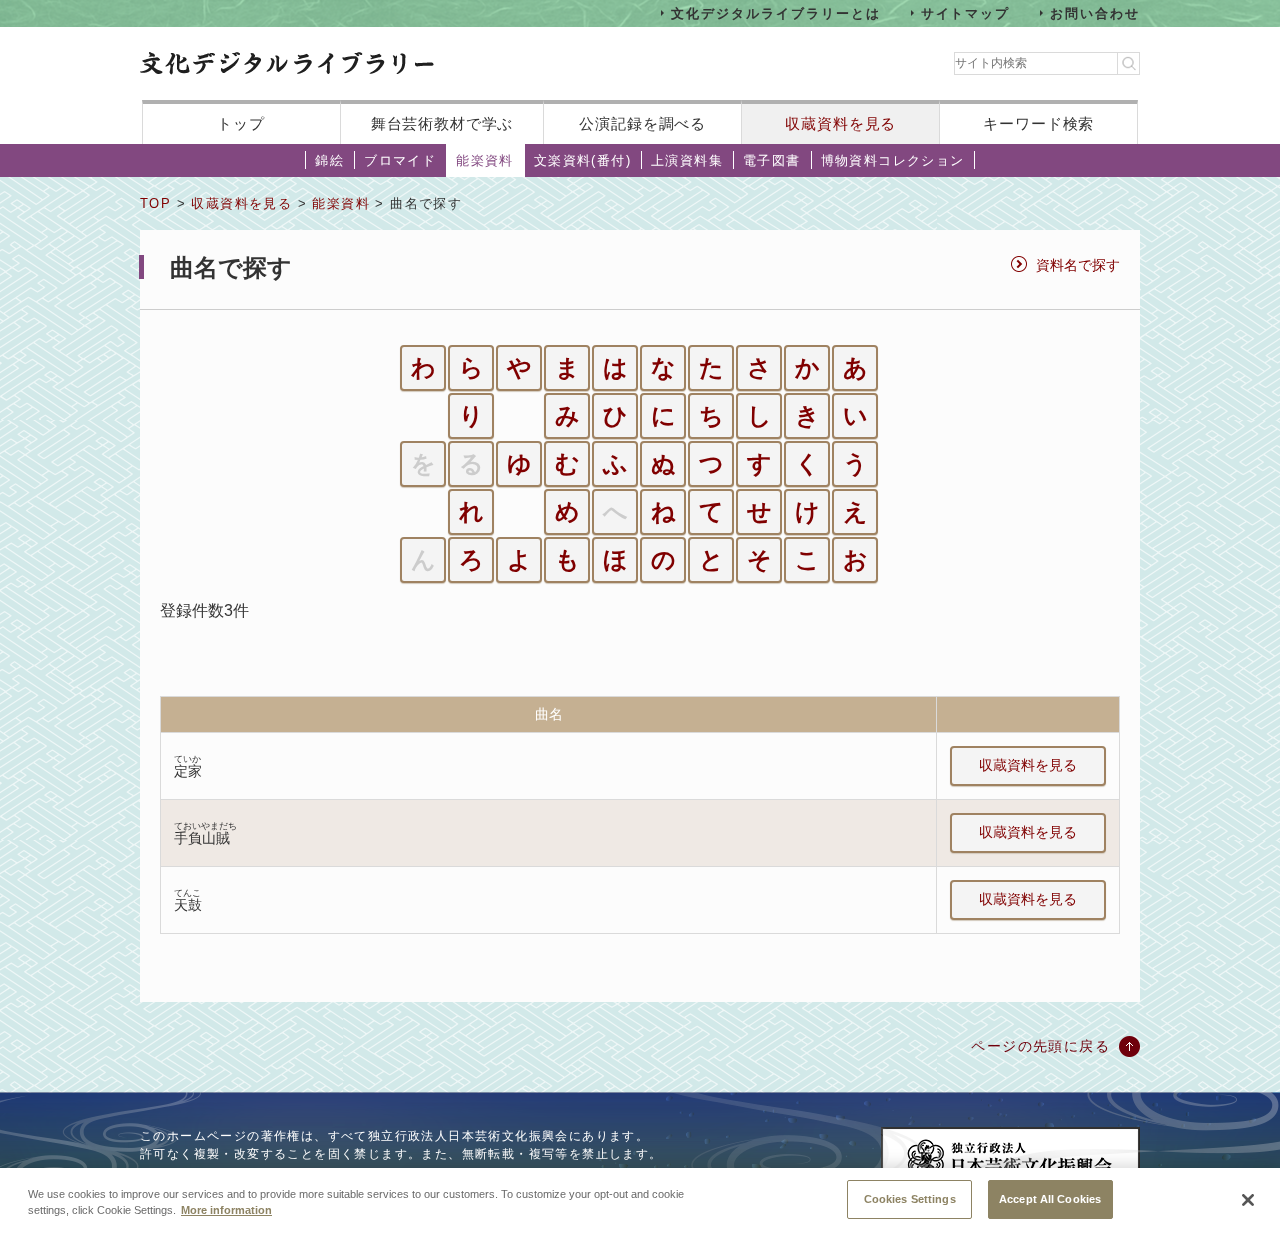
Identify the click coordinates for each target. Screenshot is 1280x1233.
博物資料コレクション (893, 160)
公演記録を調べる (642, 123)
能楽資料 (485, 160)
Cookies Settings (910, 1198)
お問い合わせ (1095, 12)
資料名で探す (1078, 265)
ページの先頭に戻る (1040, 1046)
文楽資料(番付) (582, 160)
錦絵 (329, 160)
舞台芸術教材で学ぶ (442, 123)
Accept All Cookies (1050, 1198)
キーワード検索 (1038, 123)
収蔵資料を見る (840, 123)
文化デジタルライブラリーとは (775, 12)
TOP (155, 203)
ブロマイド (400, 160)
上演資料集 (687, 160)
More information (226, 1211)
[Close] (1248, 1200)
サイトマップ (966, 12)
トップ (241, 123)
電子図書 (772, 160)
